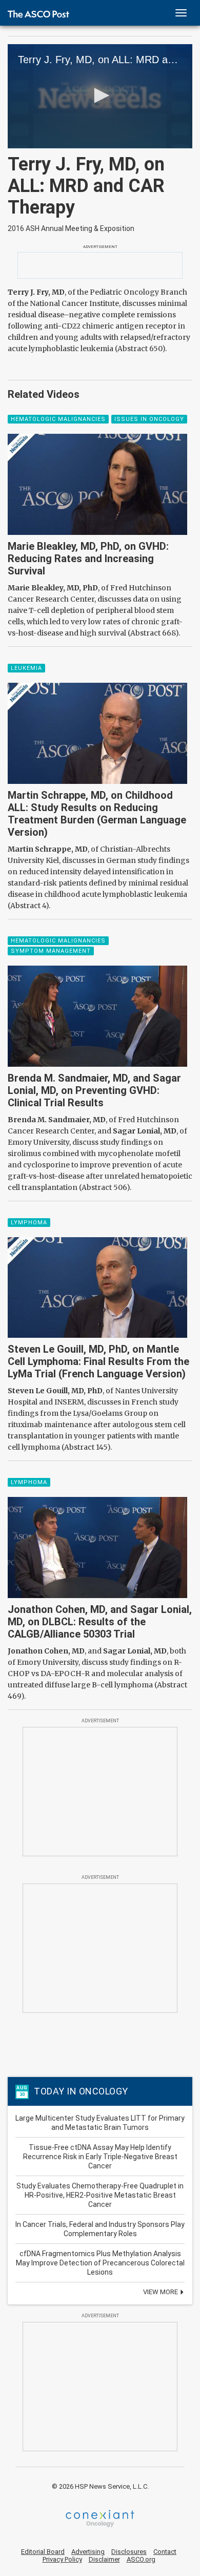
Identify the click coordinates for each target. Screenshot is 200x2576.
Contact (165, 2552)
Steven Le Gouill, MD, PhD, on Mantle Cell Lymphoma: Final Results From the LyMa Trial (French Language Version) (98, 1361)
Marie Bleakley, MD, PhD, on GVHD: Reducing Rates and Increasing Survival (88, 559)
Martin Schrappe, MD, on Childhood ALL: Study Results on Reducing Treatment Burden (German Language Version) (97, 814)
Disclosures (129, 2552)
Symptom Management (51, 951)
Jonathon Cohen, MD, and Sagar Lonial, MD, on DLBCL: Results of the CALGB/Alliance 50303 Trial (100, 1622)
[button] (100, 95)
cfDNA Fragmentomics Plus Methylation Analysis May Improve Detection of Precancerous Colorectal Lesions (100, 2263)
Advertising (88, 2552)
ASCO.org (141, 2559)
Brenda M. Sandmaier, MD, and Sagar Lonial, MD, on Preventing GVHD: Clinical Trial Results (94, 1090)
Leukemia (26, 668)
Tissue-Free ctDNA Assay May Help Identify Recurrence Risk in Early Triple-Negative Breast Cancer (100, 2157)
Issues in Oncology (149, 419)
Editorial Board (43, 2552)
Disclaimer (104, 2559)
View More (161, 2292)
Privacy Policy (62, 2559)
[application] (100, 96)
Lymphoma (29, 1223)
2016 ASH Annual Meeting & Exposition (71, 228)
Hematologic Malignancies (58, 419)
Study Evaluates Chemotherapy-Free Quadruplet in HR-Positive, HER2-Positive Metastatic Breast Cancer (100, 2195)
